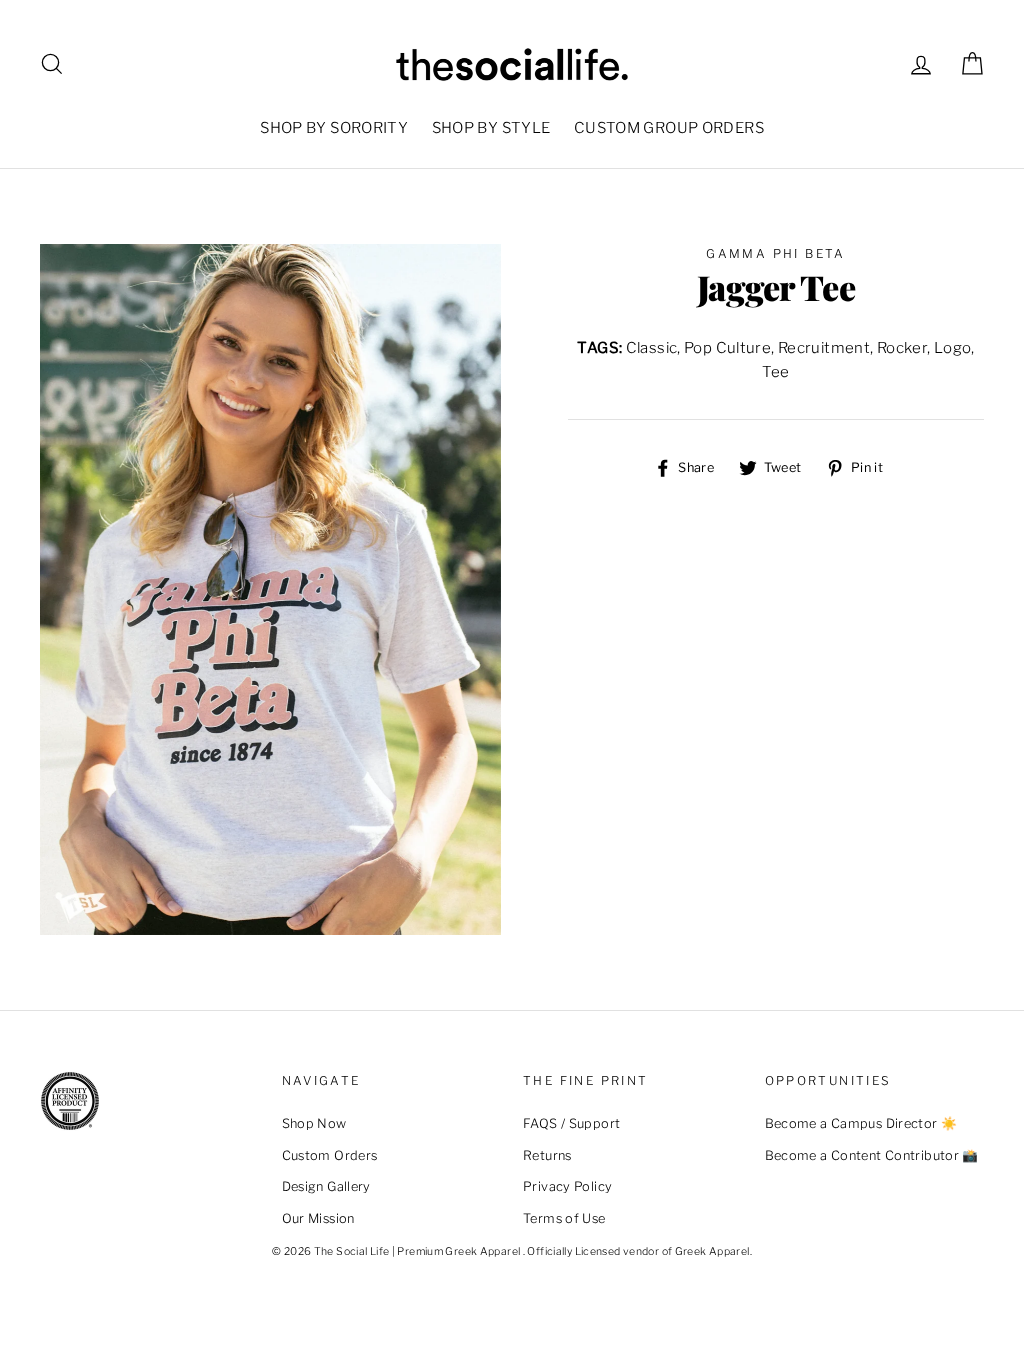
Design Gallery (326, 1186)
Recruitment (824, 348)
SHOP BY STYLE (491, 128)
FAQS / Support (571, 1123)
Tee (775, 372)
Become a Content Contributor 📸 (872, 1155)
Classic (652, 348)
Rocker (902, 348)
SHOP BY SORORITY (334, 128)
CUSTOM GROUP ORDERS (669, 128)
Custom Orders (330, 1155)
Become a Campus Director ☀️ (861, 1123)
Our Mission (318, 1218)
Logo (953, 348)
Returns (547, 1155)
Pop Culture (727, 348)
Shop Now (314, 1123)
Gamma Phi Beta (776, 253)
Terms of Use (564, 1218)
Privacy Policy (567, 1186)
